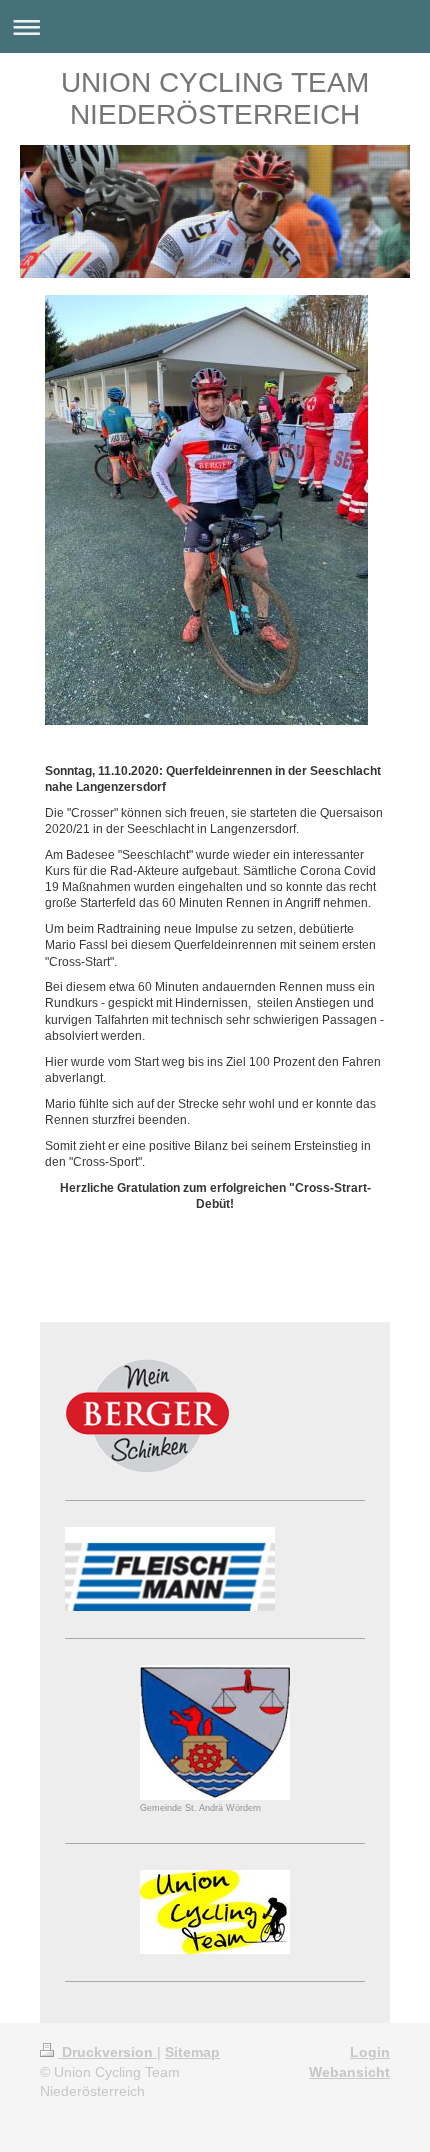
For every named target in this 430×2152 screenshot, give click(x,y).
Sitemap (192, 2052)
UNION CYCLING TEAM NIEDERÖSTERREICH (215, 98)
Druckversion (107, 2052)
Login (370, 2052)
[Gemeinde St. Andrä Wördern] (215, 1732)
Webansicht (349, 2072)
